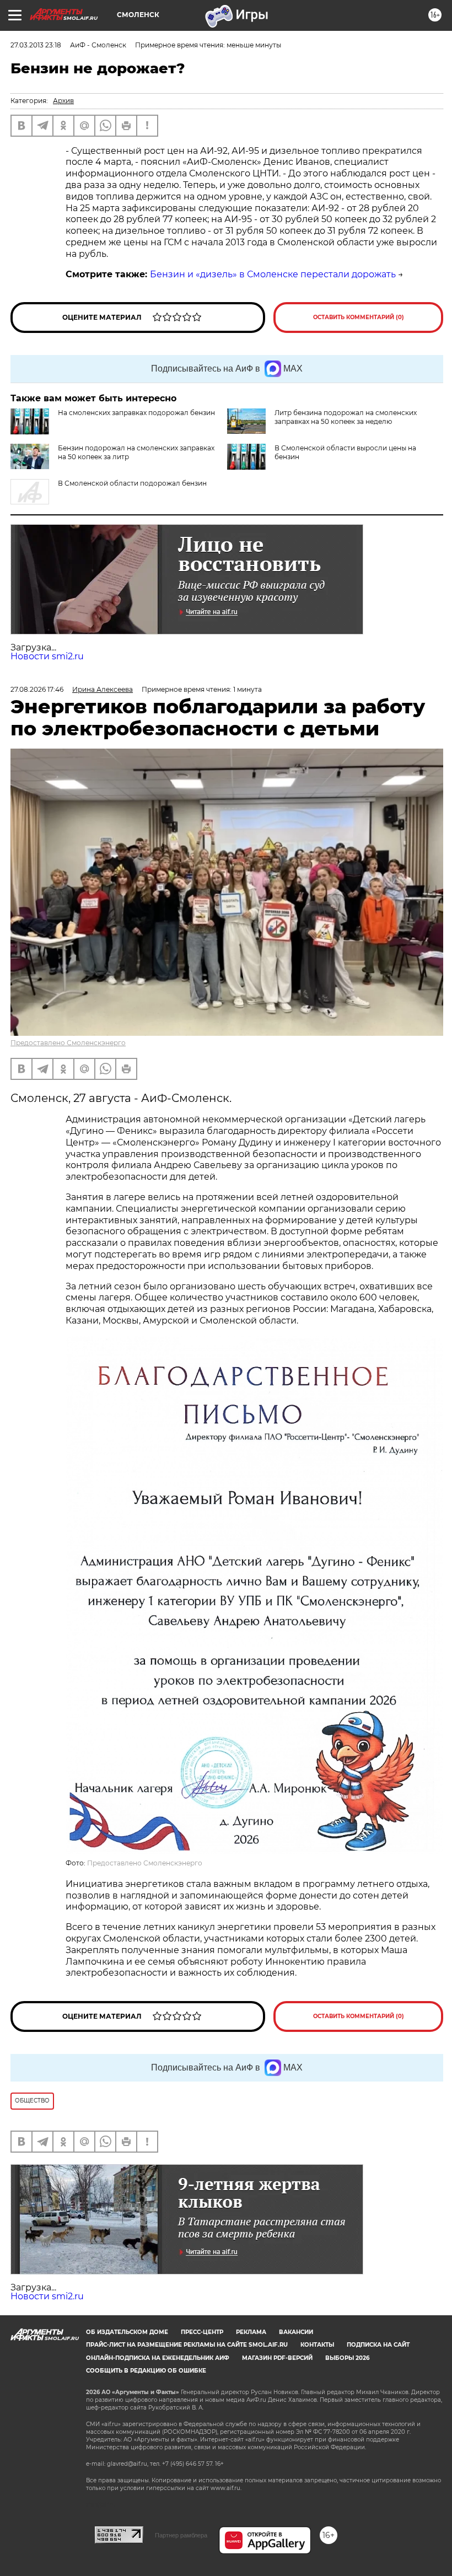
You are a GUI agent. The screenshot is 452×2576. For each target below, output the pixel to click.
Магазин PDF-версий (277, 2358)
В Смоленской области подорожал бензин (132, 483)
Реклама (251, 2332)
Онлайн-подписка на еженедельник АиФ (158, 2358)
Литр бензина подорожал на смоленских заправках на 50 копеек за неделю (346, 417)
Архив (63, 101)
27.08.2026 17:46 (37, 689)
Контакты (317, 2345)
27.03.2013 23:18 (36, 45)
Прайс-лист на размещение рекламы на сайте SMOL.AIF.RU (187, 2345)
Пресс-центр (202, 2332)
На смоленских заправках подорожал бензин (136, 413)
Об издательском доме (127, 2332)
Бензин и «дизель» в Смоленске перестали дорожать (273, 274)
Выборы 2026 (347, 2358)
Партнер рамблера (181, 2535)
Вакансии (296, 2332)
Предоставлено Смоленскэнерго (68, 1043)
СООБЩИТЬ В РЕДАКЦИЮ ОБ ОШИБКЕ (146, 2371)
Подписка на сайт (378, 2345)
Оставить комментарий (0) (359, 317)
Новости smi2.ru (47, 656)
